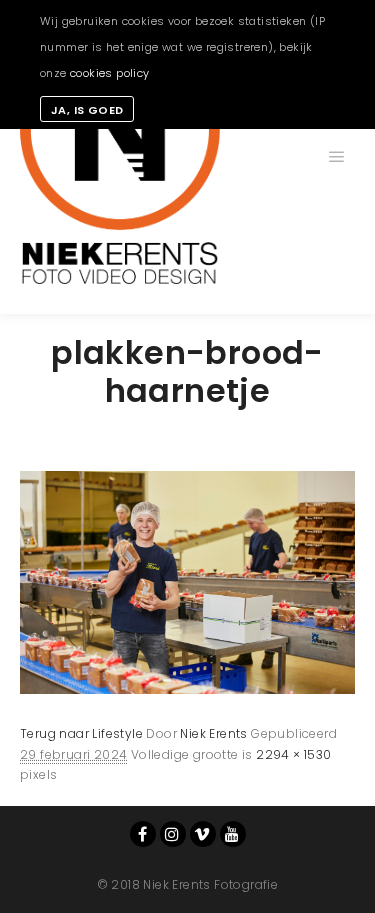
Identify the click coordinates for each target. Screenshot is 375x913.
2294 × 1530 (293, 754)
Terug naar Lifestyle (81, 733)
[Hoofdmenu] (337, 157)
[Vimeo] (203, 834)
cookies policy (110, 73)
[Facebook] (143, 834)
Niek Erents (213, 733)
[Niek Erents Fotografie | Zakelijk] (120, 157)
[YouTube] (233, 834)
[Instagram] (173, 834)
